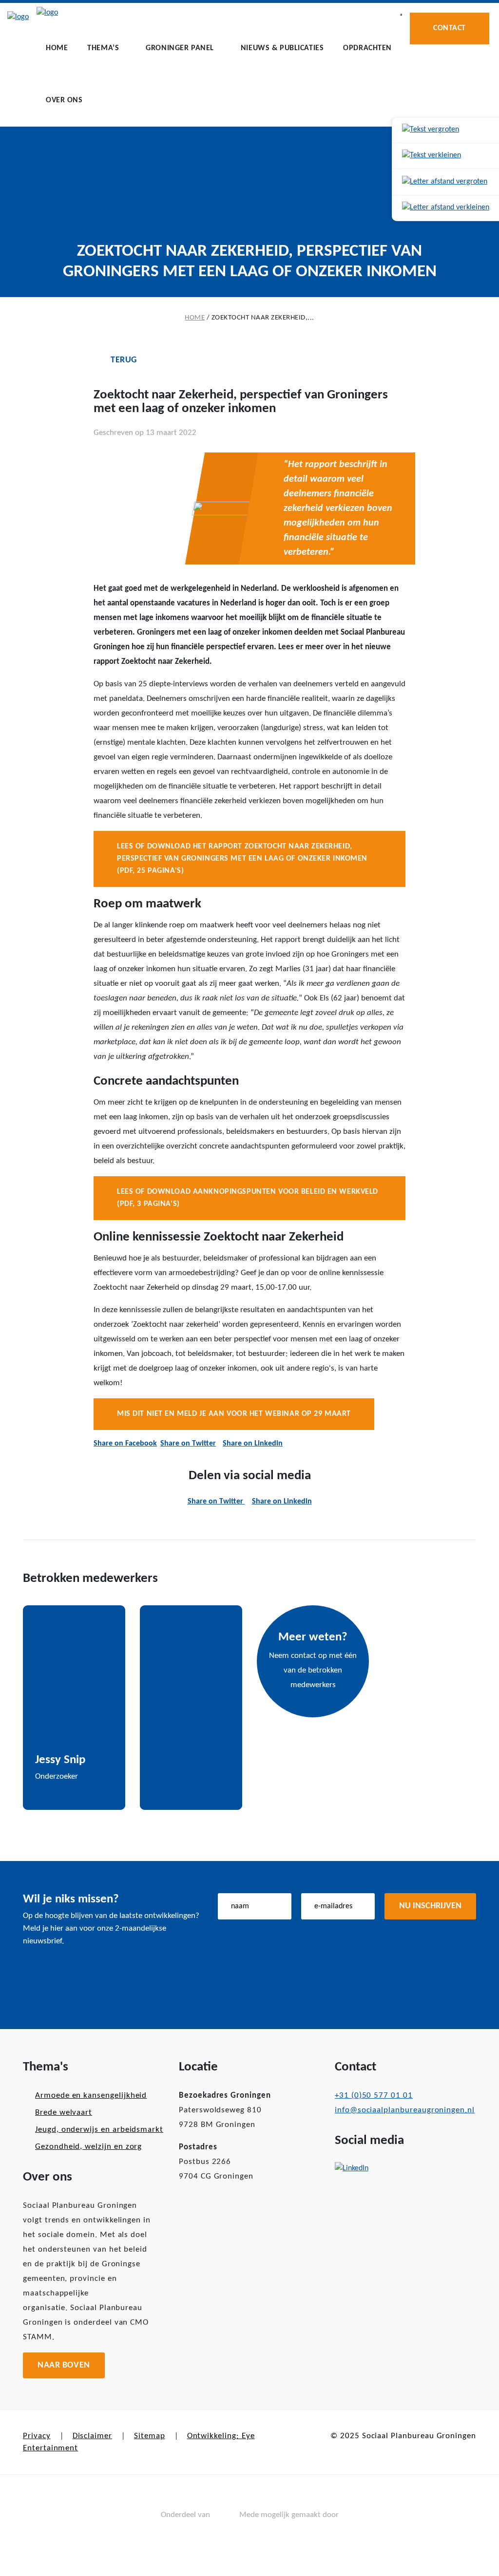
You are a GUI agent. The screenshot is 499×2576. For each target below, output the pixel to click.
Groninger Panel (180, 48)
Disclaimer (92, 2436)
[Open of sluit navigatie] (401, 15)
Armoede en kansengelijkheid (91, 2096)
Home (57, 48)
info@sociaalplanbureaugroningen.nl (405, 2110)
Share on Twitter (188, 1444)
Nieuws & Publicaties (282, 48)
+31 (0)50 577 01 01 (374, 2096)
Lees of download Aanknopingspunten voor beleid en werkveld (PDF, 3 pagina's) (248, 1198)
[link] (446, 130)
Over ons (64, 100)
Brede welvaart (64, 2113)
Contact (450, 28)
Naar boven (64, 2365)
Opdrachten (367, 48)
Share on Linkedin (253, 1444)
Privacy (37, 2436)
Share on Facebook (125, 1444)
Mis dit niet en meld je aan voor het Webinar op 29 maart (234, 1414)
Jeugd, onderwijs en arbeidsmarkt (99, 2130)
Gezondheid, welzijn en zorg (88, 2147)
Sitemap (150, 2436)
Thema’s (103, 48)
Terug (124, 360)
